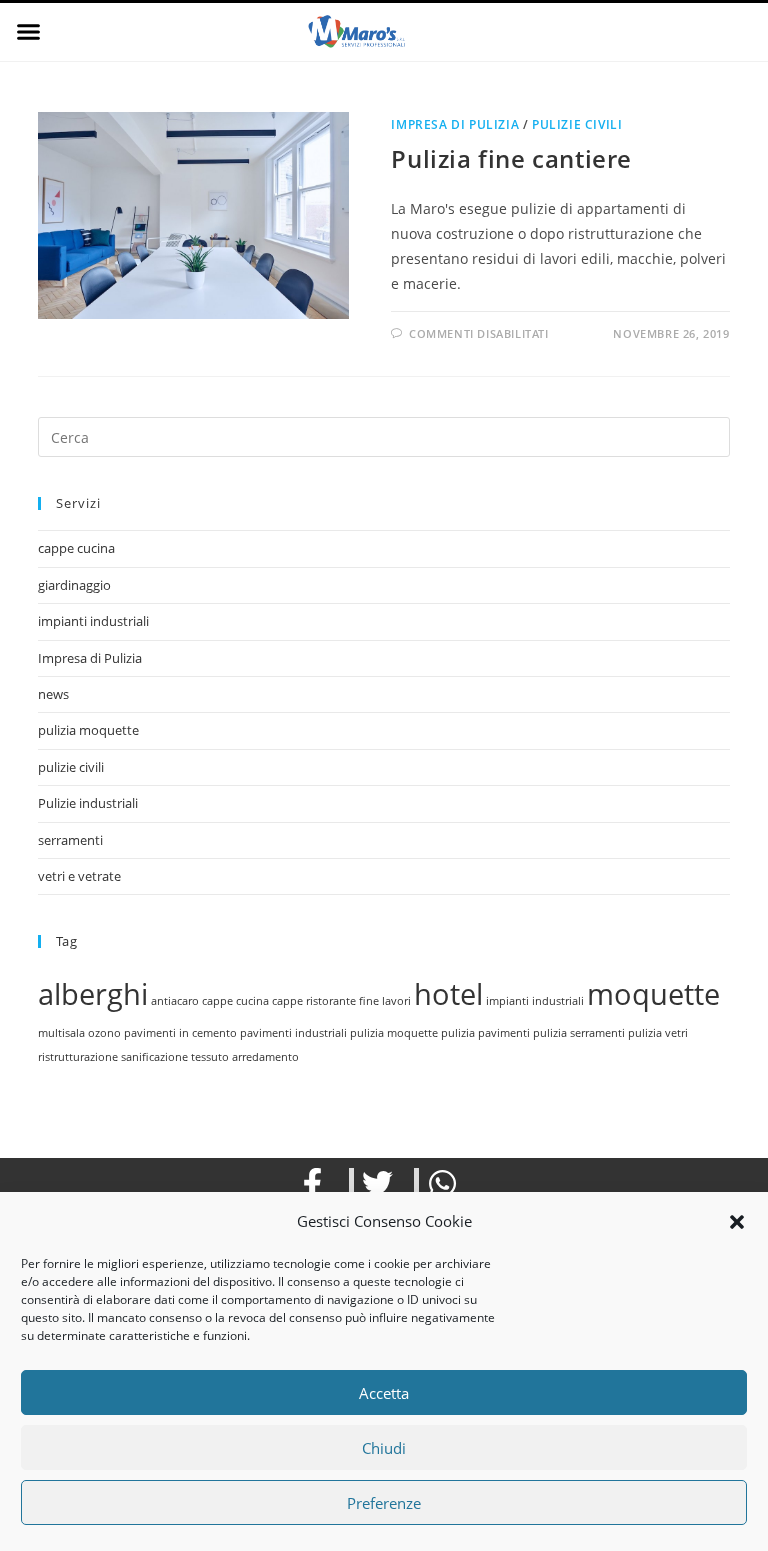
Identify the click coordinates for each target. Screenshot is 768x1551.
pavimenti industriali (293, 1033)
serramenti (70, 840)
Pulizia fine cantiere (511, 158)
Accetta (384, 1393)
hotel (448, 994)
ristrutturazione (78, 1057)
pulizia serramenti (579, 1033)
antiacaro (175, 1001)
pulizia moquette (88, 730)
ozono (104, 1033)
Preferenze (384, 1503)
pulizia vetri (658, 1033)
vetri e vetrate (79, 876)
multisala (61, 1033)
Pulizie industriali (88, 803)
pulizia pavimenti (485, 1033)
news (53, 694)
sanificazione (154, 1057)
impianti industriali (93, 621)
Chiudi (384, 1448)
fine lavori (385, 1001)
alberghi (93, 994)
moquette (653, 994)
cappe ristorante (314, 1001)
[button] (737, 1222)
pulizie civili (577, 124)
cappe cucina (76, 548)
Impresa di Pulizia (455, 124)
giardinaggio (74, 585)
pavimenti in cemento (180, 1033)
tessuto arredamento (245, 1057)
